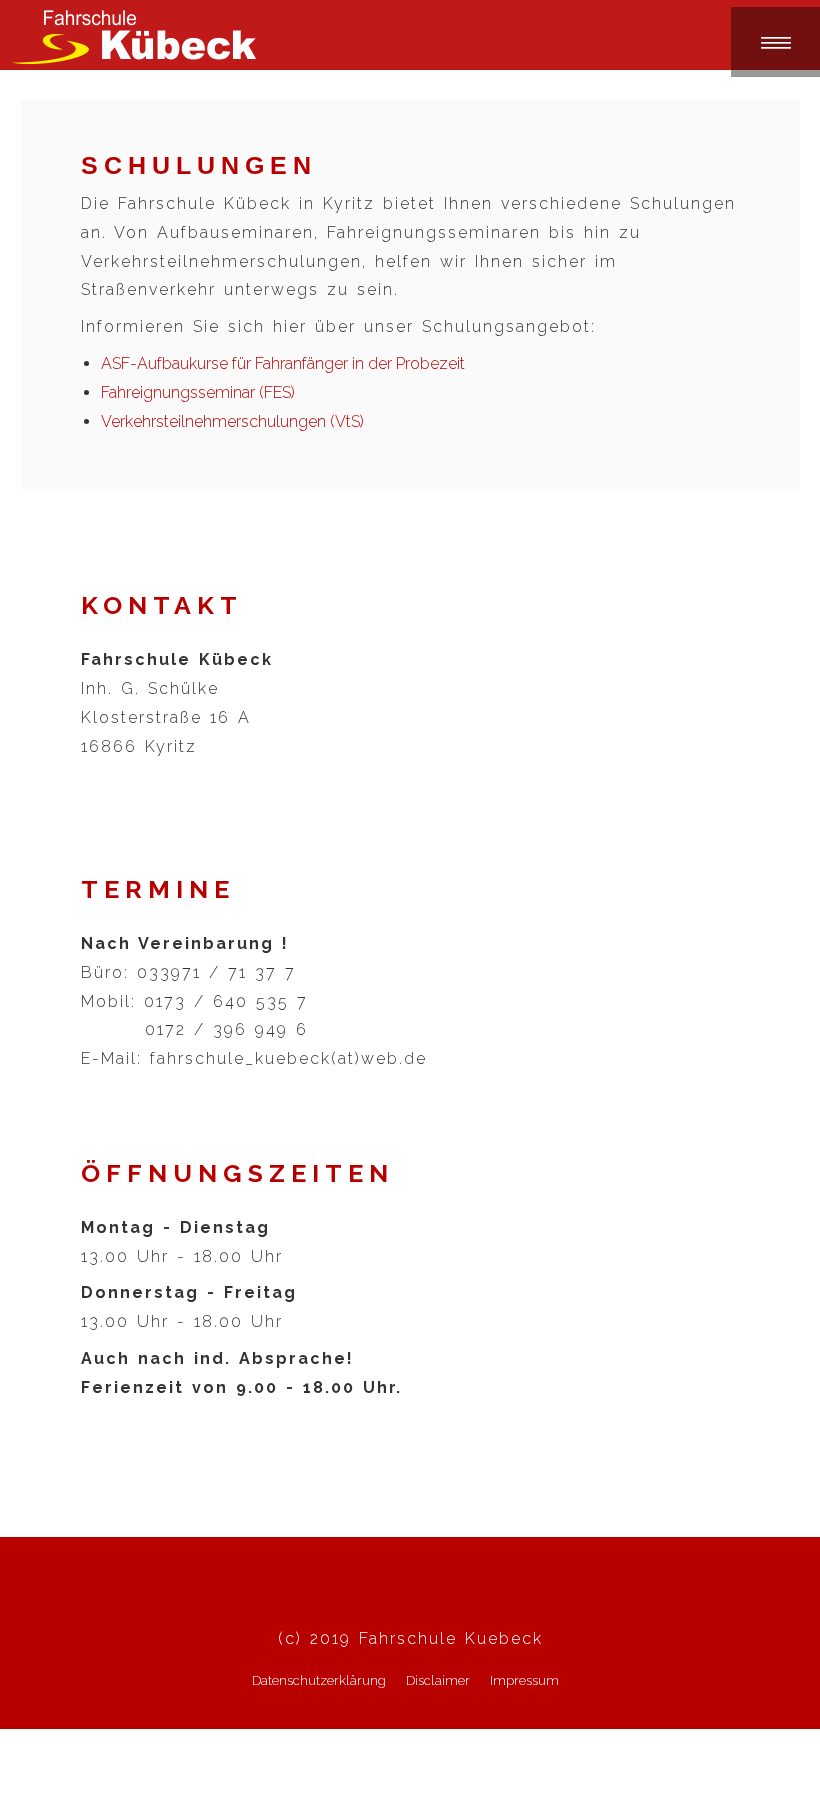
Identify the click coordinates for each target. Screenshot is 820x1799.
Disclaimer (438, 1680)
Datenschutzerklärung (319, 1680)
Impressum (524, 1680)
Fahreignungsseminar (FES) (198, 392)
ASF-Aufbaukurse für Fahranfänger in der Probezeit (283, 363)
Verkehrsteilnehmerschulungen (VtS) (232, 421)
